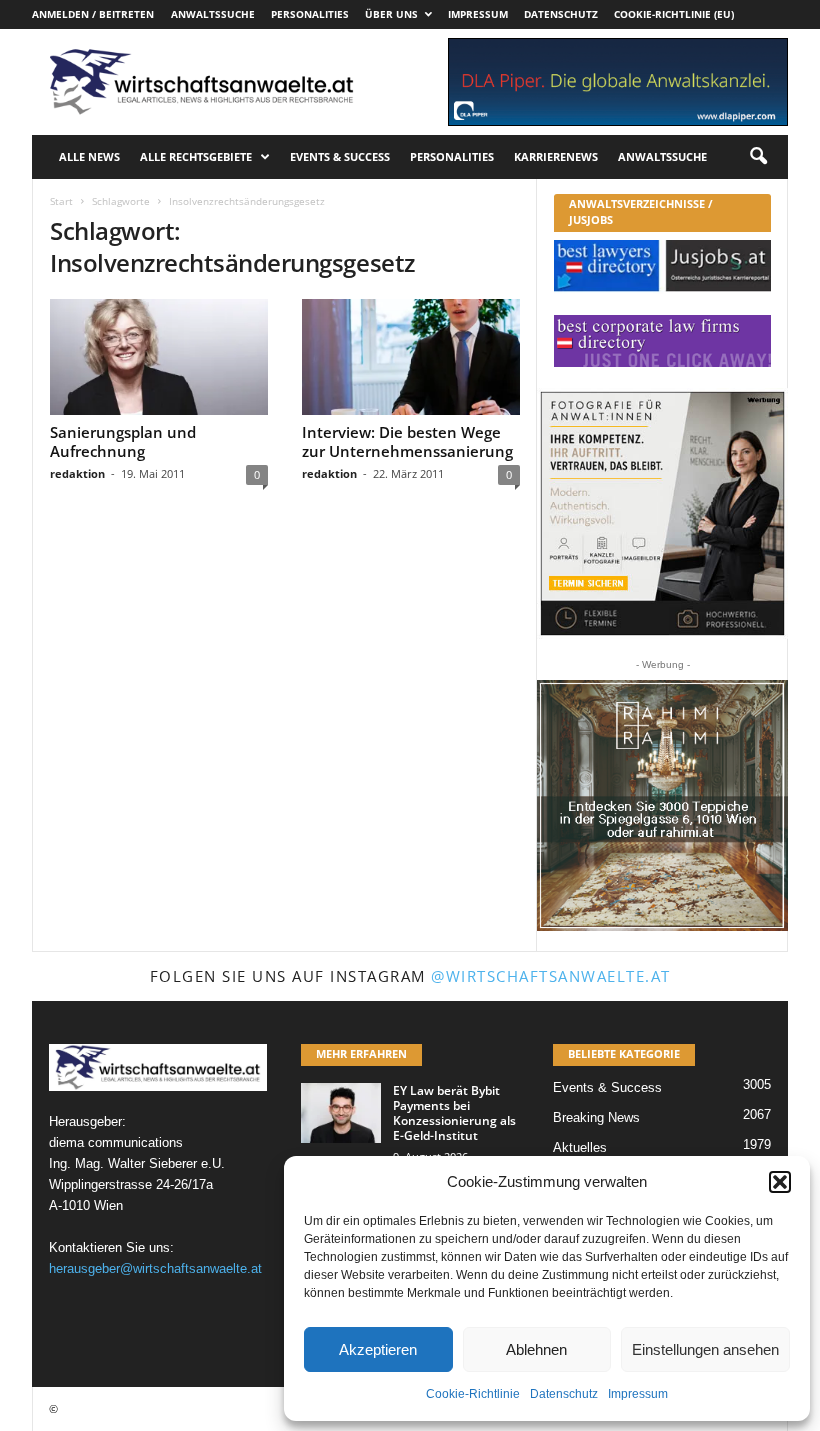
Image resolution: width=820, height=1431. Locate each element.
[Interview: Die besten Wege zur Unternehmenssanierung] (411, 357)
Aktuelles (580, 1147)
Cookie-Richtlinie (473, 1394)
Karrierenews (556, 156)
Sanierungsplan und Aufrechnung (123, 441)
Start (61, 201)
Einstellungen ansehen (705, 1349)
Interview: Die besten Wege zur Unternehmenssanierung (407, 441)
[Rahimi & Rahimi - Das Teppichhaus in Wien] (662, 805)
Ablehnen (536, 1349)
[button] (780, 1182)
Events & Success (340, 156)
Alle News (89, 156)
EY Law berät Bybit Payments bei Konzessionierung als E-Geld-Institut (454, 1113)
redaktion (77, 473)
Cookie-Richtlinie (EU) (674, 14)
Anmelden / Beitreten (93, 14)
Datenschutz (564, 1394)
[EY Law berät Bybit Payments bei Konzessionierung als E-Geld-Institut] (341, 1113)
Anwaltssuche (213, 14)
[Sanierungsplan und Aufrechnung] (159, 357)
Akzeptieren (378, 1349)
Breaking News (596, 1117)
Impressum (638, 1394)
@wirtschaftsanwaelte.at (551, 976)
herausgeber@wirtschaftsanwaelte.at (155, 1268)
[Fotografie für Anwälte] (662, 513)
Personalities (310, 14)
